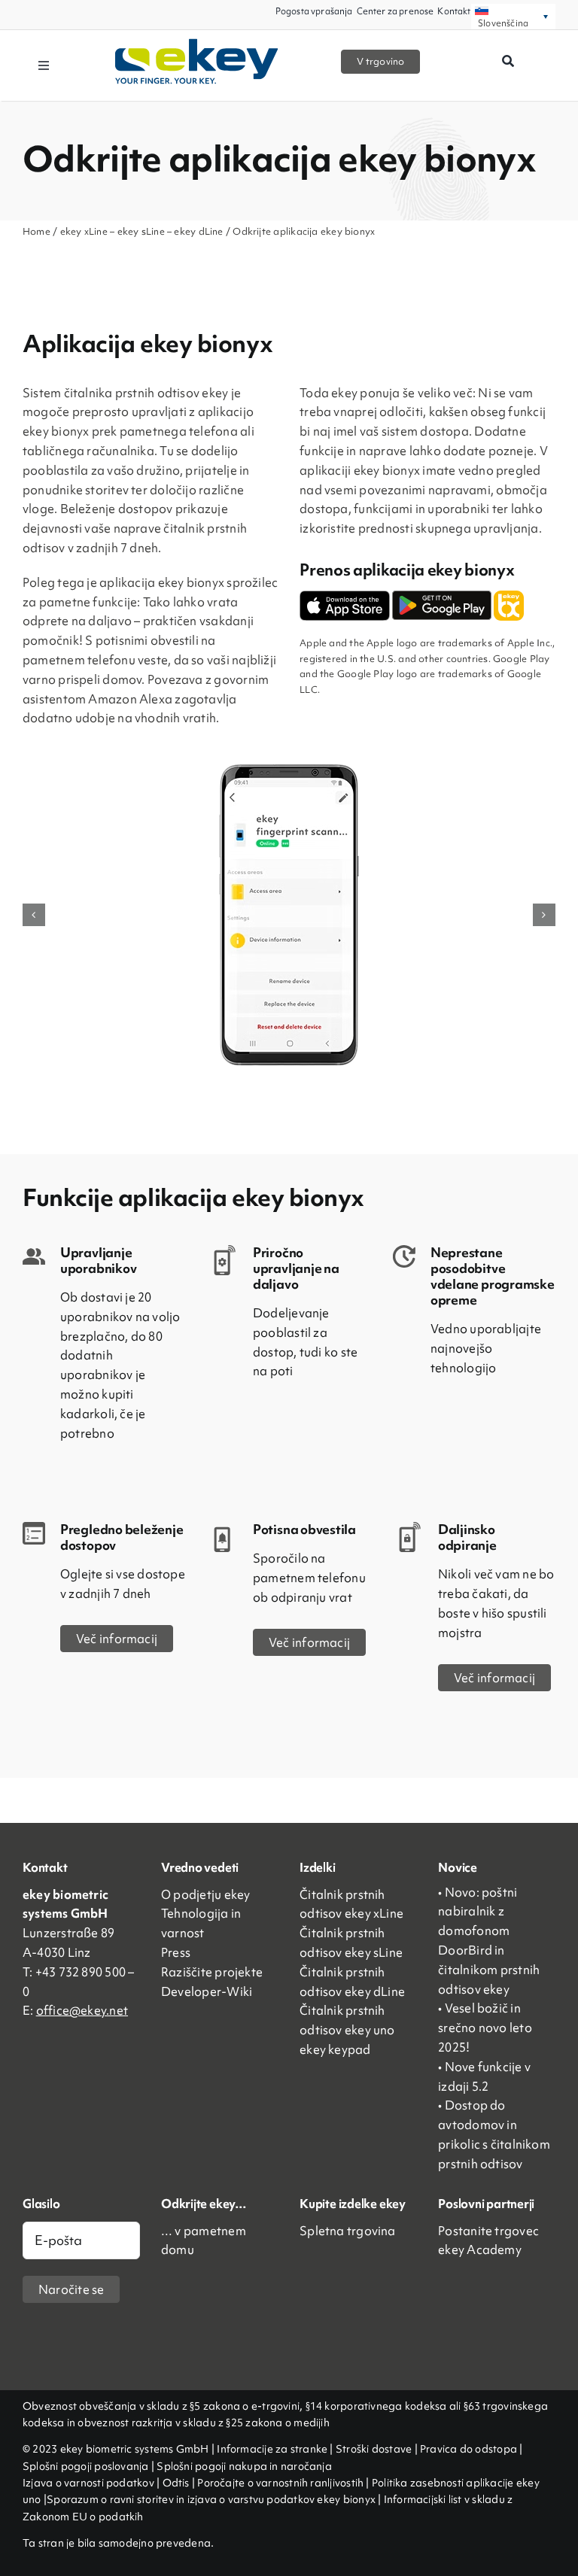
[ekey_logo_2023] (197, 44)
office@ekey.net (82, 2010)
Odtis (177, 2483)
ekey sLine (141, 231)
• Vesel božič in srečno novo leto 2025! (485, 2028)
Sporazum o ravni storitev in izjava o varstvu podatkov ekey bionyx (211, 2499)
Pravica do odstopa (468, 2449)
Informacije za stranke (272, 2449)
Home (37, 231)
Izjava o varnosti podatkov (90, 2483)
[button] (34, 915)
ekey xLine (84, 231)
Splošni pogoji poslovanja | (88, 2466)
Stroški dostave (374, 2449)
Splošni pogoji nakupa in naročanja (244, 2466)
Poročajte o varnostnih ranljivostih (280, 2483)
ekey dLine (198, 231)
